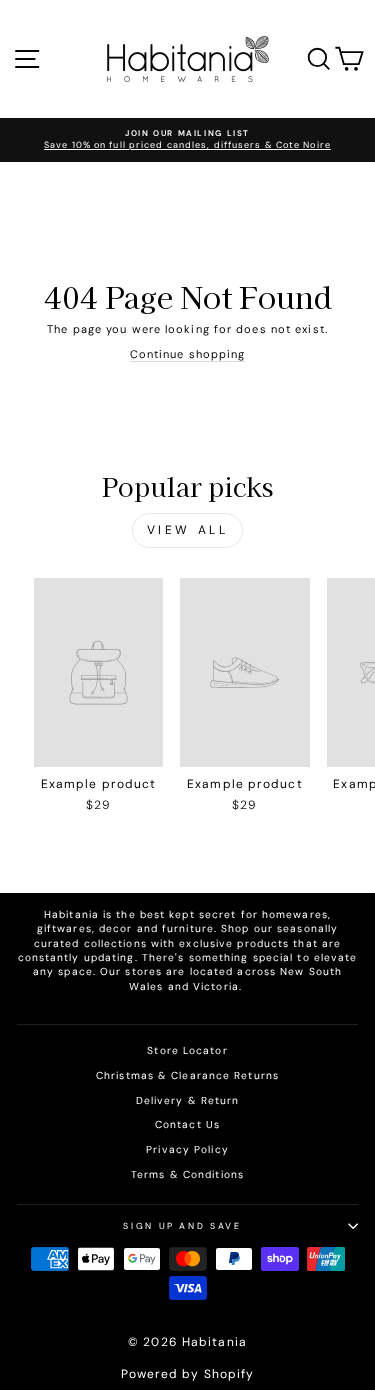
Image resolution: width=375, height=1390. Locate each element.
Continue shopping (188, 354)
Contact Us (187, 1124)
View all (188, 530)
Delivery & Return (188, 1100)
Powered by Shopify (188, 1374)
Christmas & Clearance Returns (187, 1075)
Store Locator (187, 1050)
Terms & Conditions (187, 1174)
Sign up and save (182, 1226)
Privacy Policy (187, 1149)
